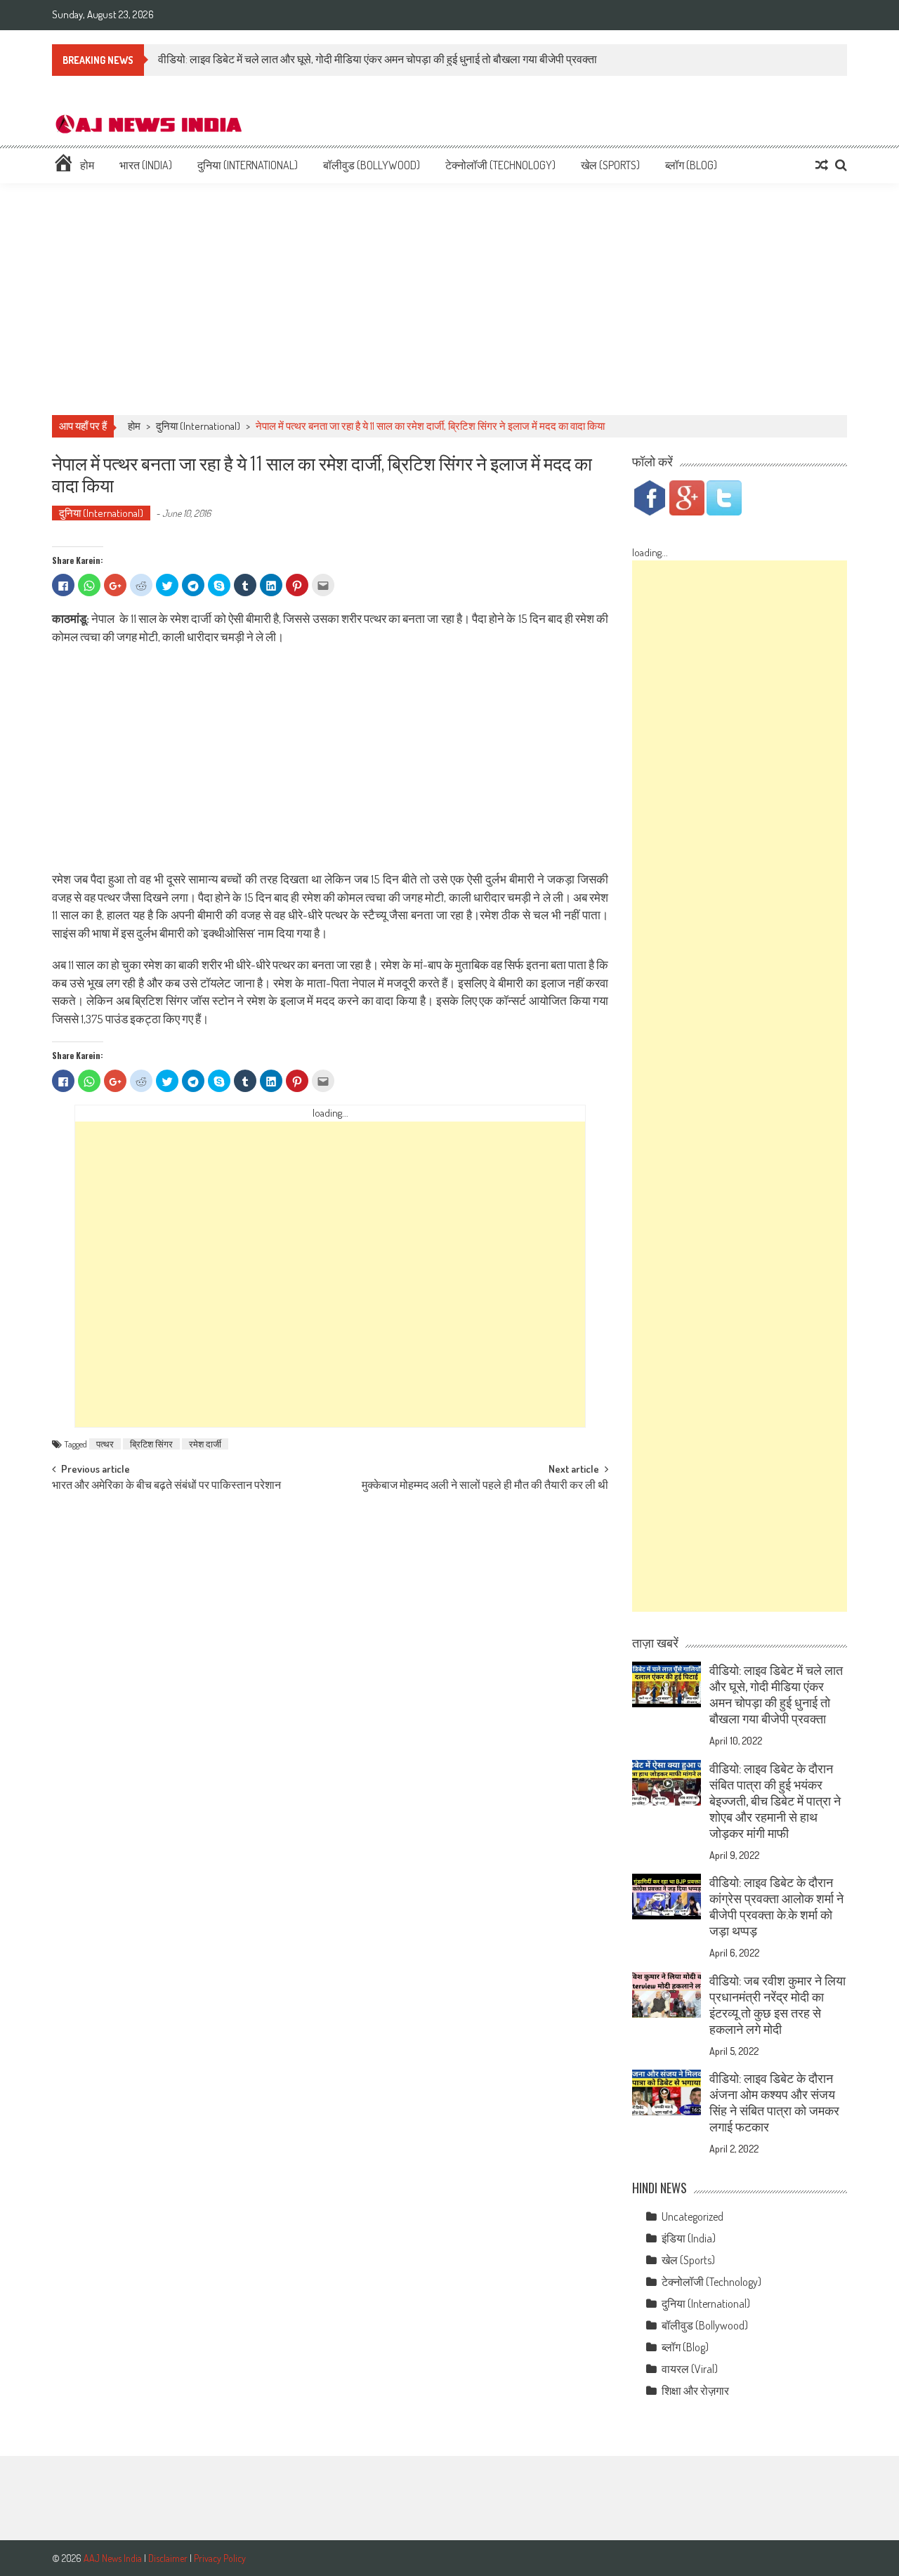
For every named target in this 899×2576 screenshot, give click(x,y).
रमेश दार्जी (205, 1444)
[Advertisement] (449, 299)
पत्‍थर (105, 1444)
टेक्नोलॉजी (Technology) (500, 165)
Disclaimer (168, 2558)
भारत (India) (146, 165)
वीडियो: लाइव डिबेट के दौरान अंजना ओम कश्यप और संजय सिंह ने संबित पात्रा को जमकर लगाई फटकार (774, 2102)
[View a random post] (822, 165)
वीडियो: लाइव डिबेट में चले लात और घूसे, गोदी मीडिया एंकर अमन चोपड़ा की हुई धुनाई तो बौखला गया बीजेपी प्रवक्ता (378, 59)
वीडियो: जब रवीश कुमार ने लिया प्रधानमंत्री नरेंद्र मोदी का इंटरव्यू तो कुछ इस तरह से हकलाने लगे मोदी (777, 2005)
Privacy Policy (220, 2558)
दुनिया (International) (248, 165)
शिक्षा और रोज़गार (695, 2391)
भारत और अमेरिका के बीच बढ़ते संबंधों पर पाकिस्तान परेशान (166, 1486)
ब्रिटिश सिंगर (151, 1444)
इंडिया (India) (689, 2238)
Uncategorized (693, 2216)
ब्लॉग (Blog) (691, 165)
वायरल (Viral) (690, 2369)
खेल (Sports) (610, 165)
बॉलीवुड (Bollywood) (372, 165)
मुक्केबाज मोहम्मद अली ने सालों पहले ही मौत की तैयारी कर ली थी (485, 1486)
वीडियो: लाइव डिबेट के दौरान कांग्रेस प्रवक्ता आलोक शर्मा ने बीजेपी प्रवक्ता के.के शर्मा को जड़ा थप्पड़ (776, 1906)
